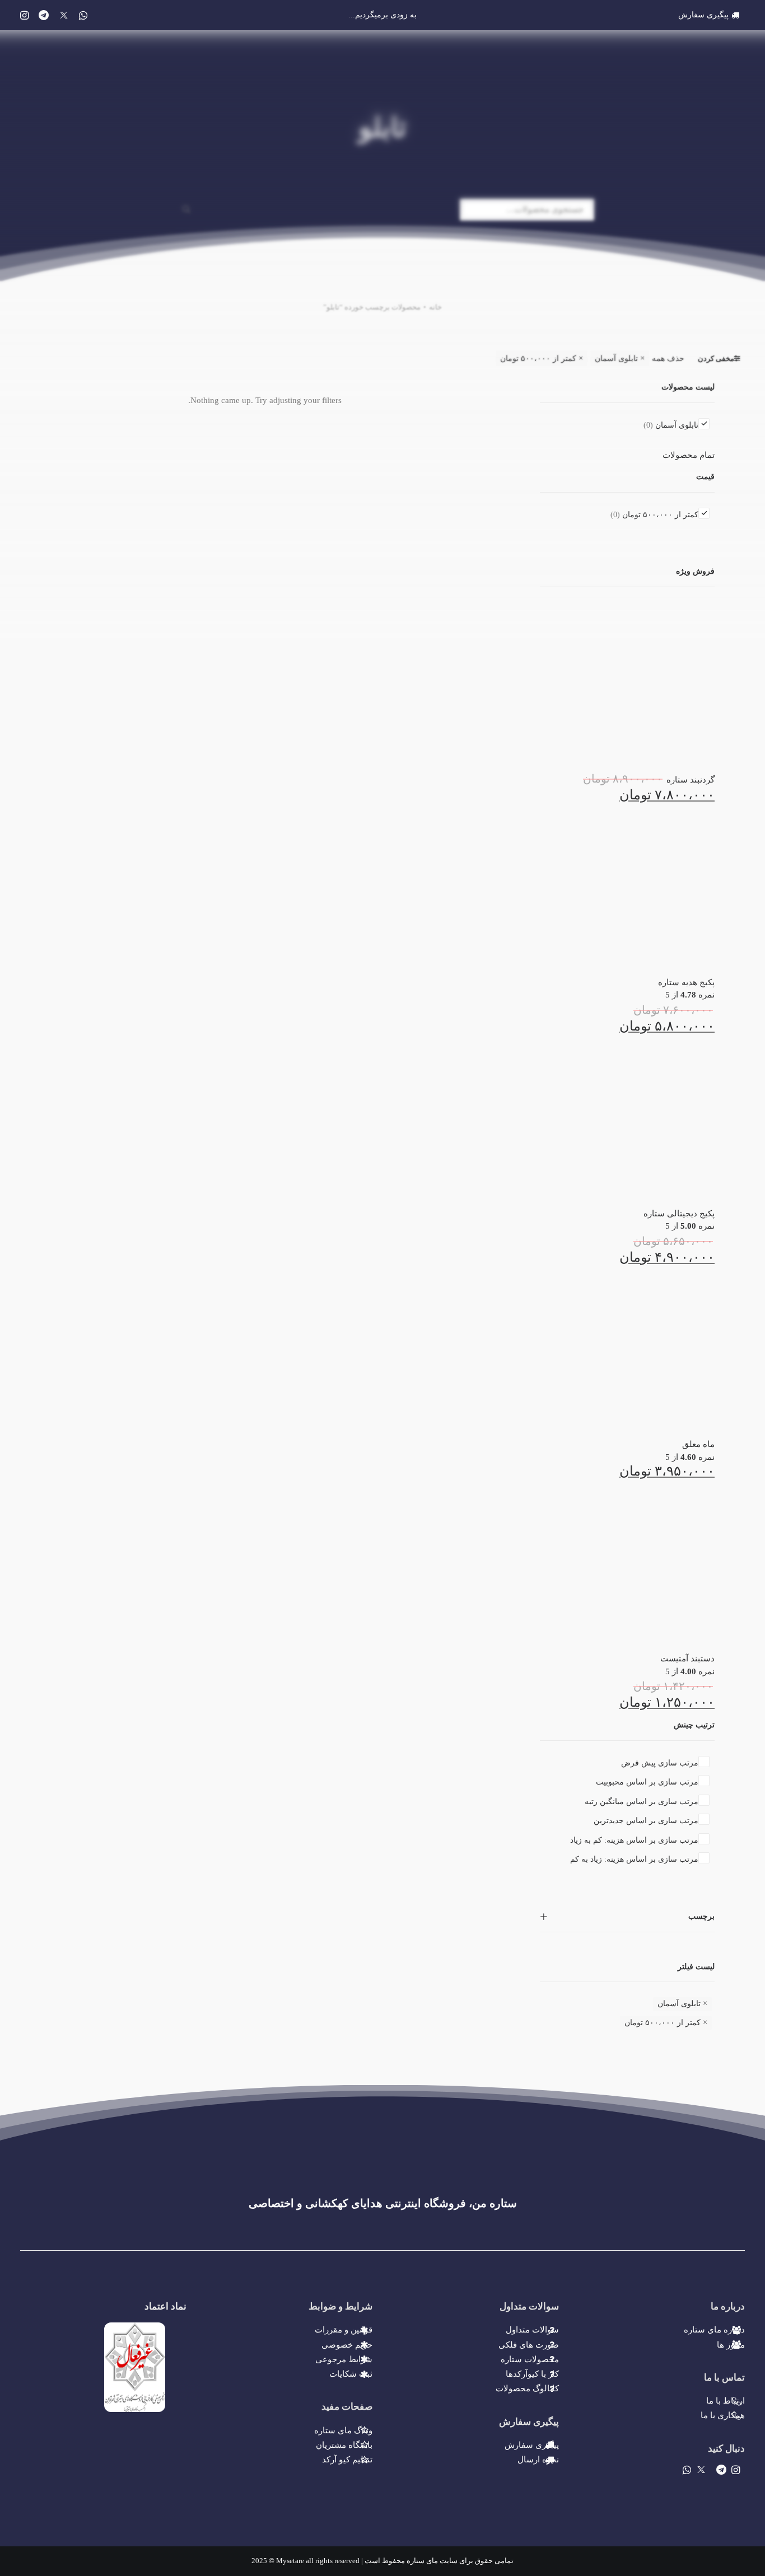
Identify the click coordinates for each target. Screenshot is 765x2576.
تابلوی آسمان (616, 359)
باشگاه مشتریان (344, 2445)
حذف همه (668, 359)
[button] (24, 15)
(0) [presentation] (648, 425)
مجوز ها (731, 2345)
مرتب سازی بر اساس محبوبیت (647, 1782)
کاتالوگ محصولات (527, 2388)
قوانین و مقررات (344, 2330)
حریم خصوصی (347, 2345)
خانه (435, 307)
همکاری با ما (723, 2415)
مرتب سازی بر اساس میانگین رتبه (642, 1802)
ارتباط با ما (726, 2401)
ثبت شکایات (351, 2374)
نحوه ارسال (538, 2460)
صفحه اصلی (708, 44)
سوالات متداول (532, 2330)
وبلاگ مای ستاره (343, 2430)
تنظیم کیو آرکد (347, 2460)
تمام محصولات (689, 455)
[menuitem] (712, 15)
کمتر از (538, 359)
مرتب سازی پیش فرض (660, 1763)
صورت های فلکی (529, 2345)
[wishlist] (48, 44)
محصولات (636, 44)
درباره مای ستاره (714, 2330)
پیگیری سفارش (703, 15)
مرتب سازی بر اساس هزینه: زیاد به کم (634, 1859)
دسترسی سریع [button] (559, 44)
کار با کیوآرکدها (532, 2374)
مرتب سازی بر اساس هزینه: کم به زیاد (634, 1840)
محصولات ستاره (530, 2359)
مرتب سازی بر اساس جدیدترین (646, 1821)
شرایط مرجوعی (344, 2359)
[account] (66, 44)
